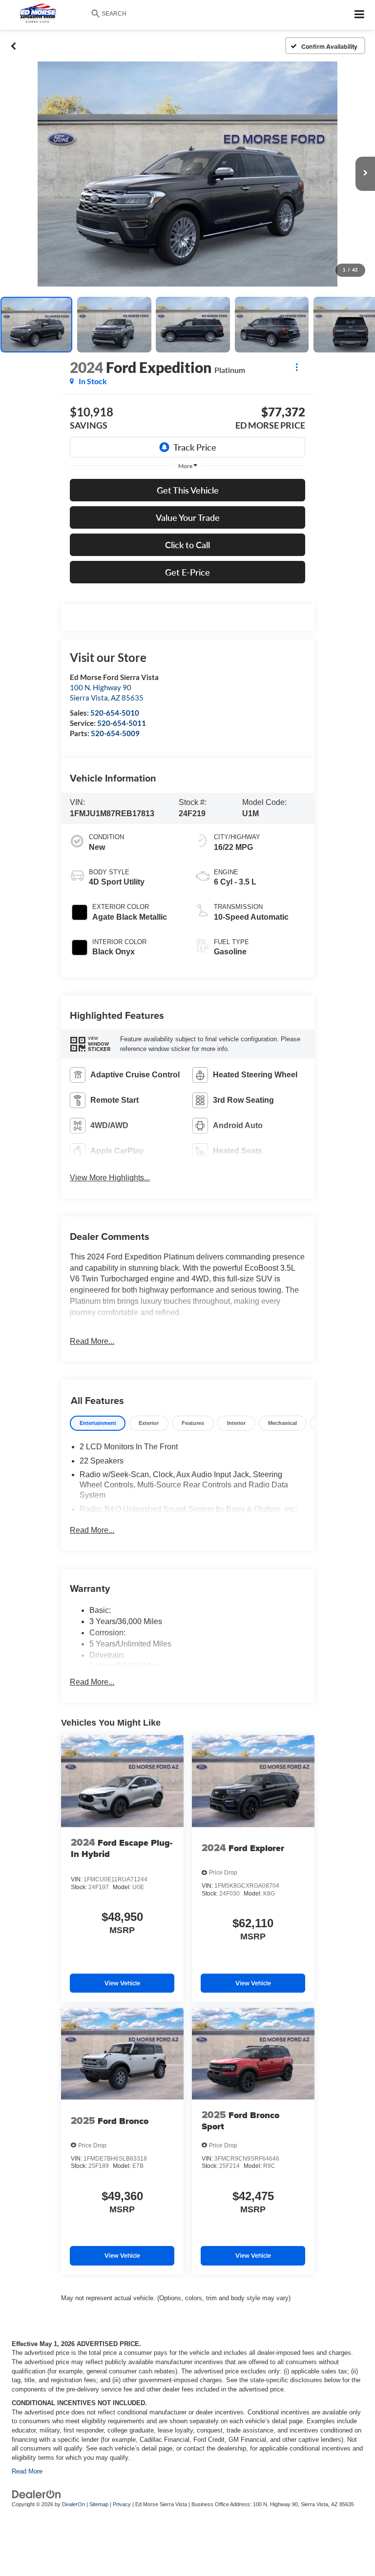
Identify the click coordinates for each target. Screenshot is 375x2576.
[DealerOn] (37, 2494)
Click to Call (187, 545)
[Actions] (297, 367)
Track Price (195, 447)
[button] (13, 46)
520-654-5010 (115, 713)
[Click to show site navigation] (360, 15)
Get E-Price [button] (187, 572)
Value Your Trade (188, 517)
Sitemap (99, 2504)
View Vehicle (122, 1983)
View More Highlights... (110, 1178)
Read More (27, 2471)
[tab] (98, 1423)
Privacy (122, 2504)
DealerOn (73, 2504)
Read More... (92, 1341)
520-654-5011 (122, 723)
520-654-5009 (115, 733)
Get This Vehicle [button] (188, 490)
